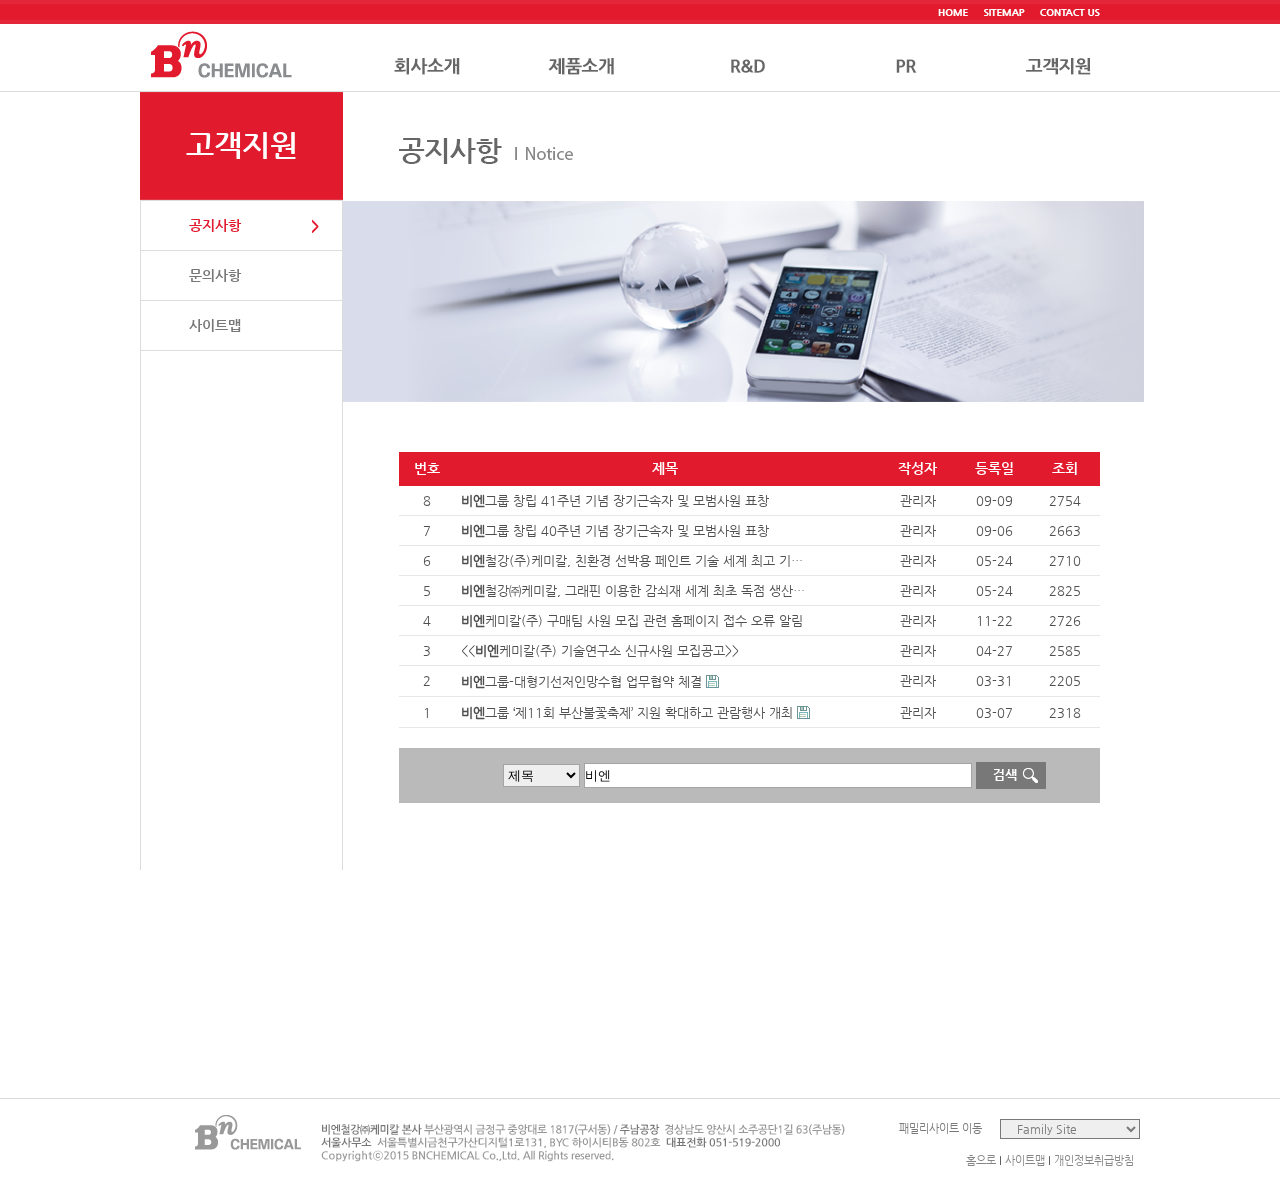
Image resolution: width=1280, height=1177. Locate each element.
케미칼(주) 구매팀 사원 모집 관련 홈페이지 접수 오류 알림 (632, 620)
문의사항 (215, 275)
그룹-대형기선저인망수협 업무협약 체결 (581, 681)
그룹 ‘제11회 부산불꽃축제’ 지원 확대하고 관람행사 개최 (627, 712)
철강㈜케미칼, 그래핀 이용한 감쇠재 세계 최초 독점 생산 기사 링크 (634, 590)
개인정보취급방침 (1094, 1160)
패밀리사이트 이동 (940, 1128)
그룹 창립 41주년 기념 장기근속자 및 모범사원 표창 (615, 500)
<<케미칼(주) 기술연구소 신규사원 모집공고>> (600, 650)
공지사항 (215, 225)
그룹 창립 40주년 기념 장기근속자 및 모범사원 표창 (615, 530)
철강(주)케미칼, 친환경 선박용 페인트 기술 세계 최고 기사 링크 (634, 560)
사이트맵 (215, 325)
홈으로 (981, 1160)
